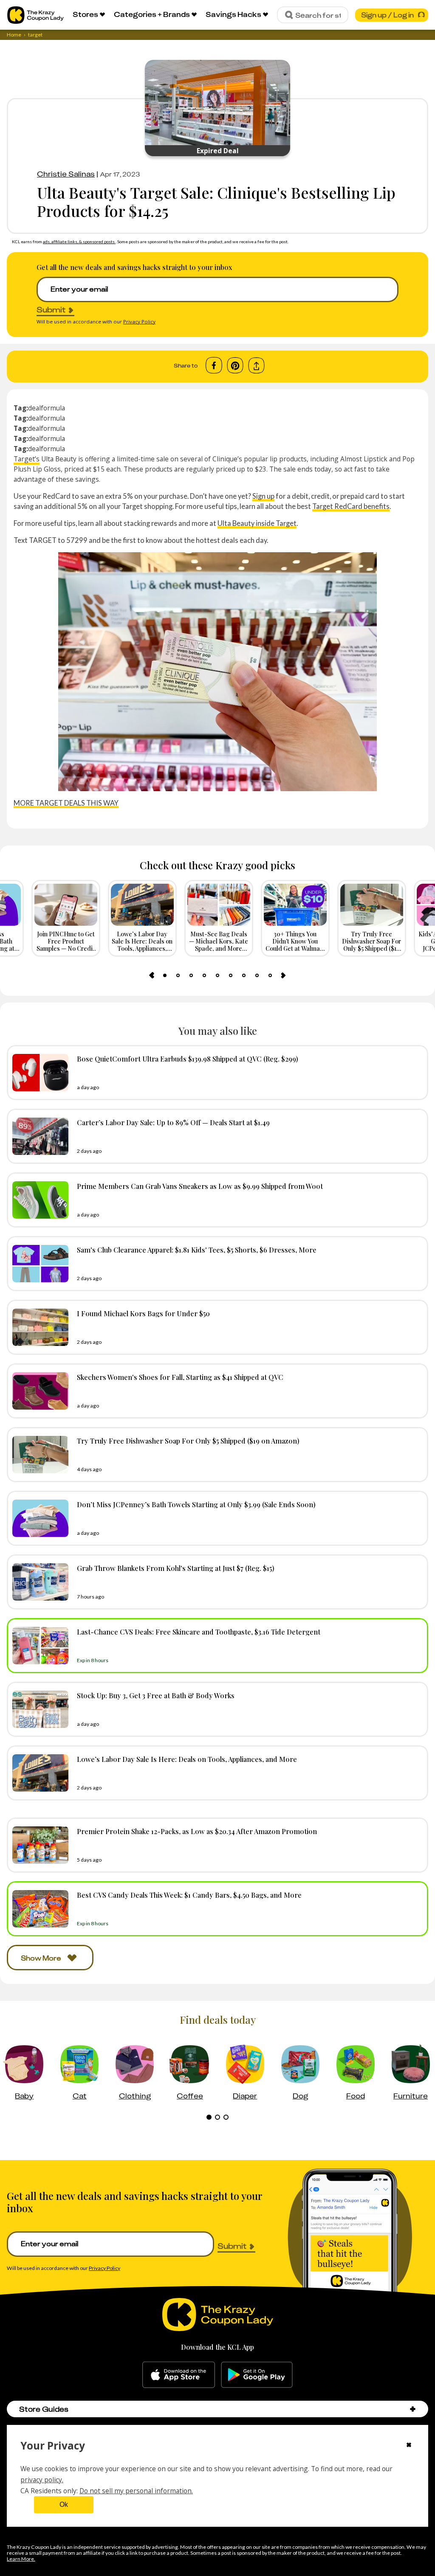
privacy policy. (42, 2480)
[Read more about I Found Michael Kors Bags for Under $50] (38, 1327)
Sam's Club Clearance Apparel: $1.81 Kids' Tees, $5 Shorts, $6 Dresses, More (197, 1250)
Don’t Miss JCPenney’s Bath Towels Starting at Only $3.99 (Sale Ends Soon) (196, 1504)
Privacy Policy (139, 322)
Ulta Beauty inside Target (257, 523)
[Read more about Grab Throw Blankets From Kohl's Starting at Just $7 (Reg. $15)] (38, 1582)
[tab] (165, 975)
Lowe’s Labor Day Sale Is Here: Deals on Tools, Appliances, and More (187, 1759)
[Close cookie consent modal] (409, 2446)
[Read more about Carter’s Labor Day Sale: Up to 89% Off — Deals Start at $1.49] (38, 1136)
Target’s (27, 459)
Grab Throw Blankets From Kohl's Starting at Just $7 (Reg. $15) (176, 1568)
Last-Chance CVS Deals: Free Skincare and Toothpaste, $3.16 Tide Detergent (199, 1632)
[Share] (256, 366)
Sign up (263, 496)
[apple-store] (179, 2375)
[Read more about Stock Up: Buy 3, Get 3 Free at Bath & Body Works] (38, 1709)
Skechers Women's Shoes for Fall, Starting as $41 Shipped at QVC (180, 1377)
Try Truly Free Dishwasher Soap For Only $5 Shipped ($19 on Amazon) (188, 1441)
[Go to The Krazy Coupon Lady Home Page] (35, 15)
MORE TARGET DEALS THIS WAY (66, 803)
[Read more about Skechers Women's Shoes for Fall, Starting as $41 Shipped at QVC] (38, 1391)
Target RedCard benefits (351, 506)
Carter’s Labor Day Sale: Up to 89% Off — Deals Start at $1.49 (173, 1122)
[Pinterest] (235, 365)
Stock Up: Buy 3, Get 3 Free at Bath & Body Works (156, 1695)
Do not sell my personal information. (136, 2491)
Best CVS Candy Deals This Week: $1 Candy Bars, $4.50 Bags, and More (189, 1895)
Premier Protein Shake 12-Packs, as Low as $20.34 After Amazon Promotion (197, 1831)
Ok (64, 2504)
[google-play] (257, 2375)
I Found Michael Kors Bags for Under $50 (143, 1313)
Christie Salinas (66, 174)
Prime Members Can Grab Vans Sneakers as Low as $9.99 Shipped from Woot (200, 1186)
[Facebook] (214, 365)
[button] (413, 2409)
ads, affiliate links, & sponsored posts (79, 242)
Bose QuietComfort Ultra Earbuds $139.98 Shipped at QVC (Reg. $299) (188, 1059)
